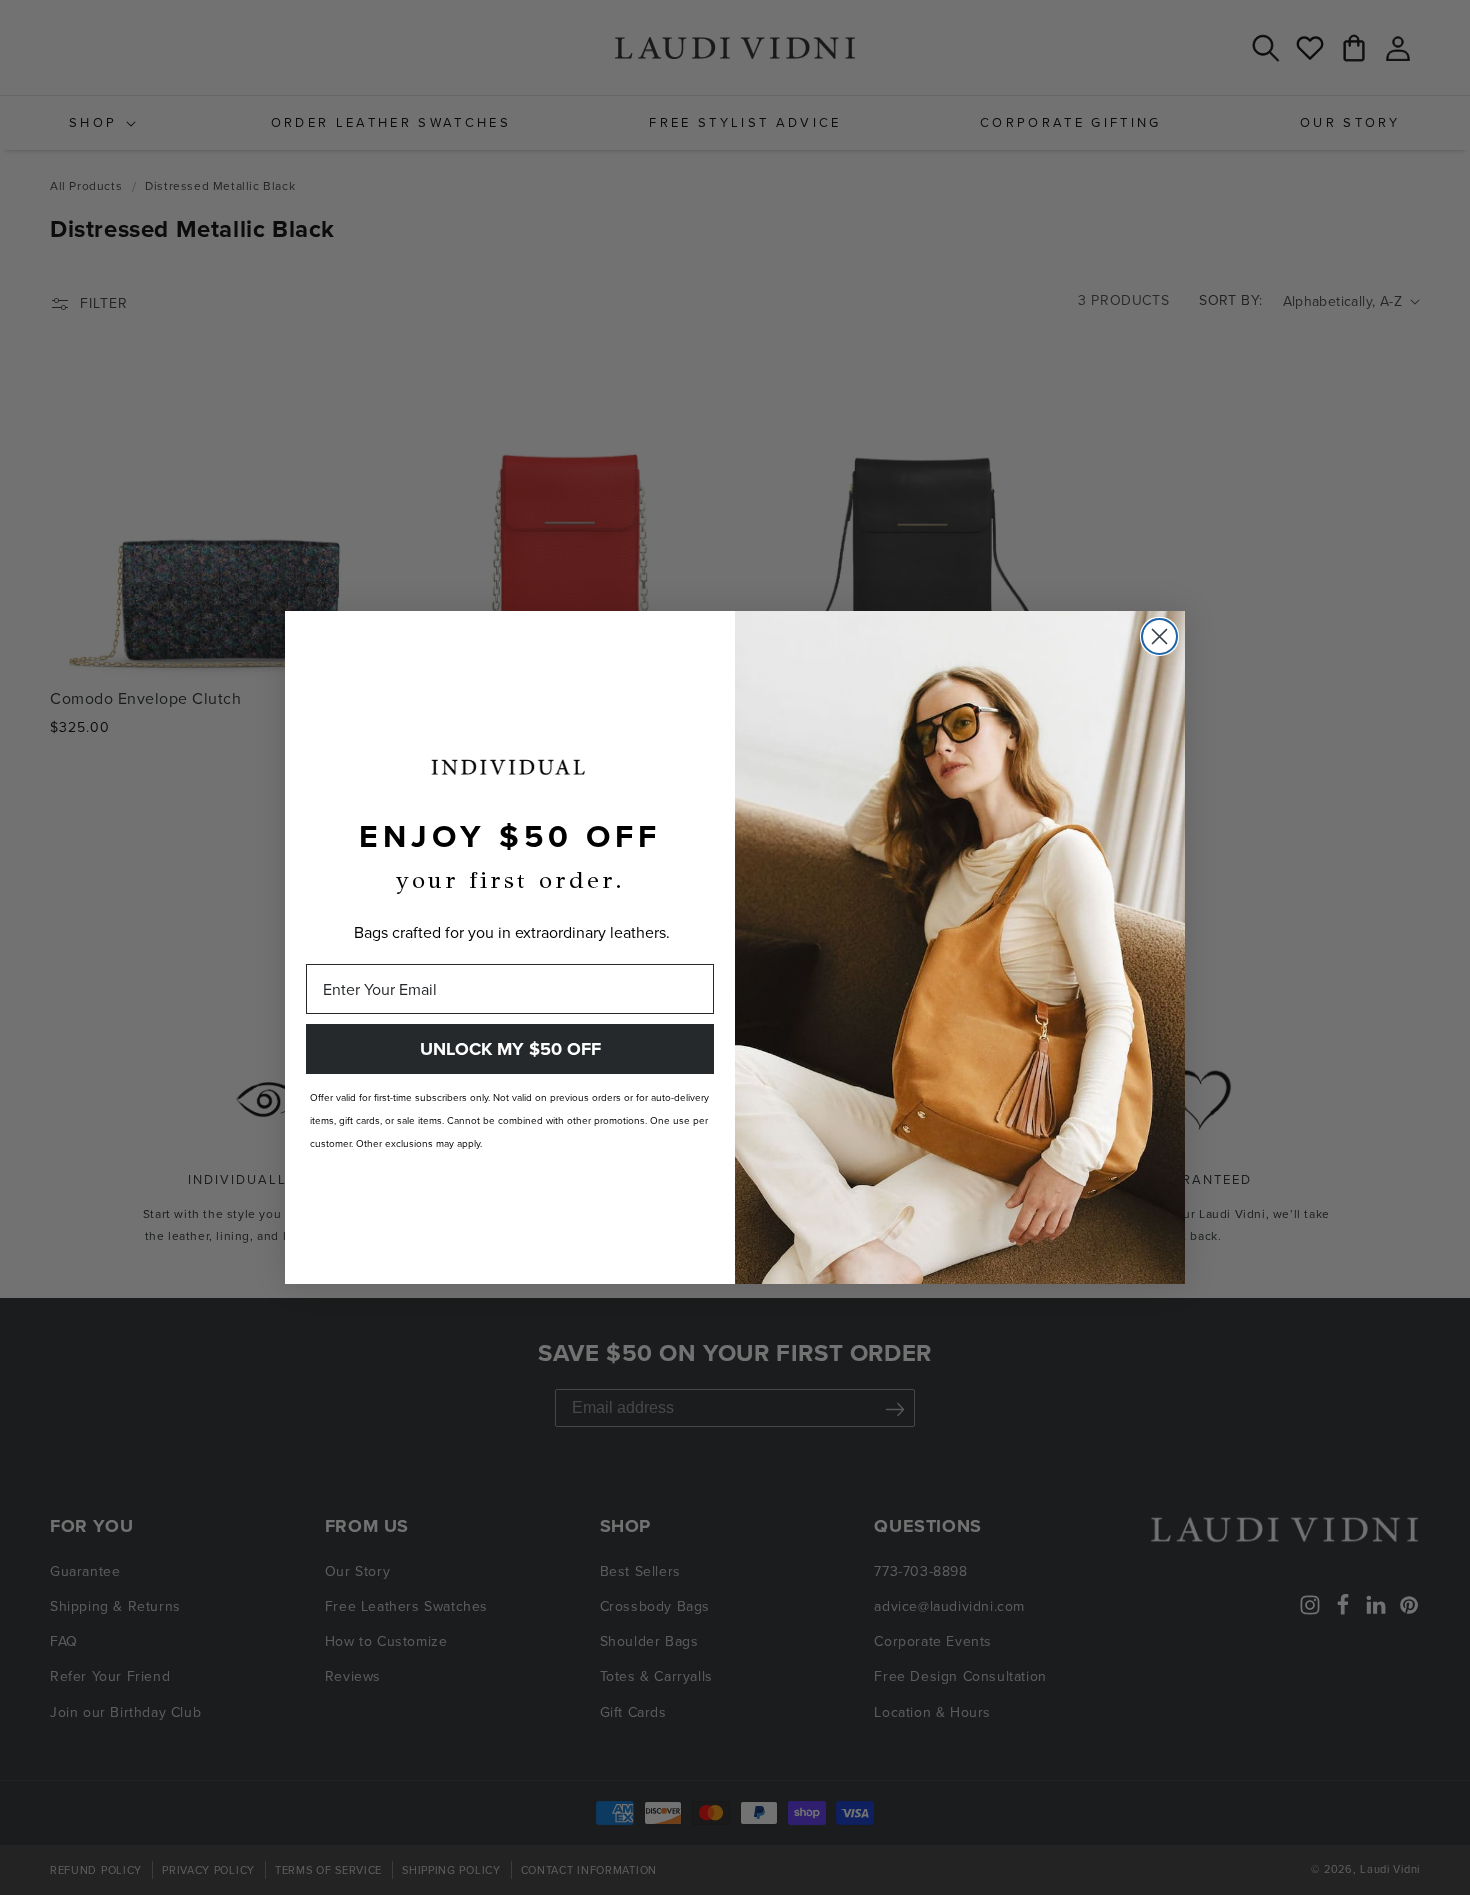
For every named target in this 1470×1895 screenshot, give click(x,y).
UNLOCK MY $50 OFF (510, 1049)
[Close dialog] (1159, 636)
